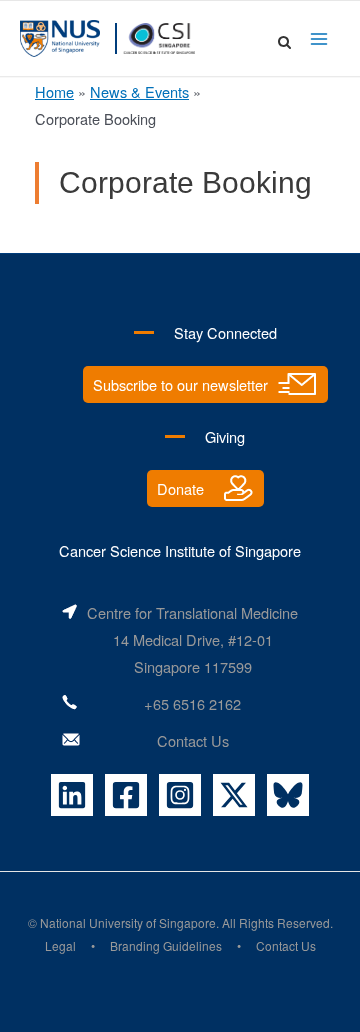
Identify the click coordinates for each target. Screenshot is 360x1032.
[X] (234, 795)
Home (54, 91)
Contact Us (193, 740)
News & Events (139, 91)
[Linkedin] (72, 795)
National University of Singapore (128, 922)
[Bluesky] (288, 795)
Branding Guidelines (166, 945)
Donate (180, 488)
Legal (60, 945)
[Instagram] (180, 795)
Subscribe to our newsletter (180, 384)
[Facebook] (126, 795)
